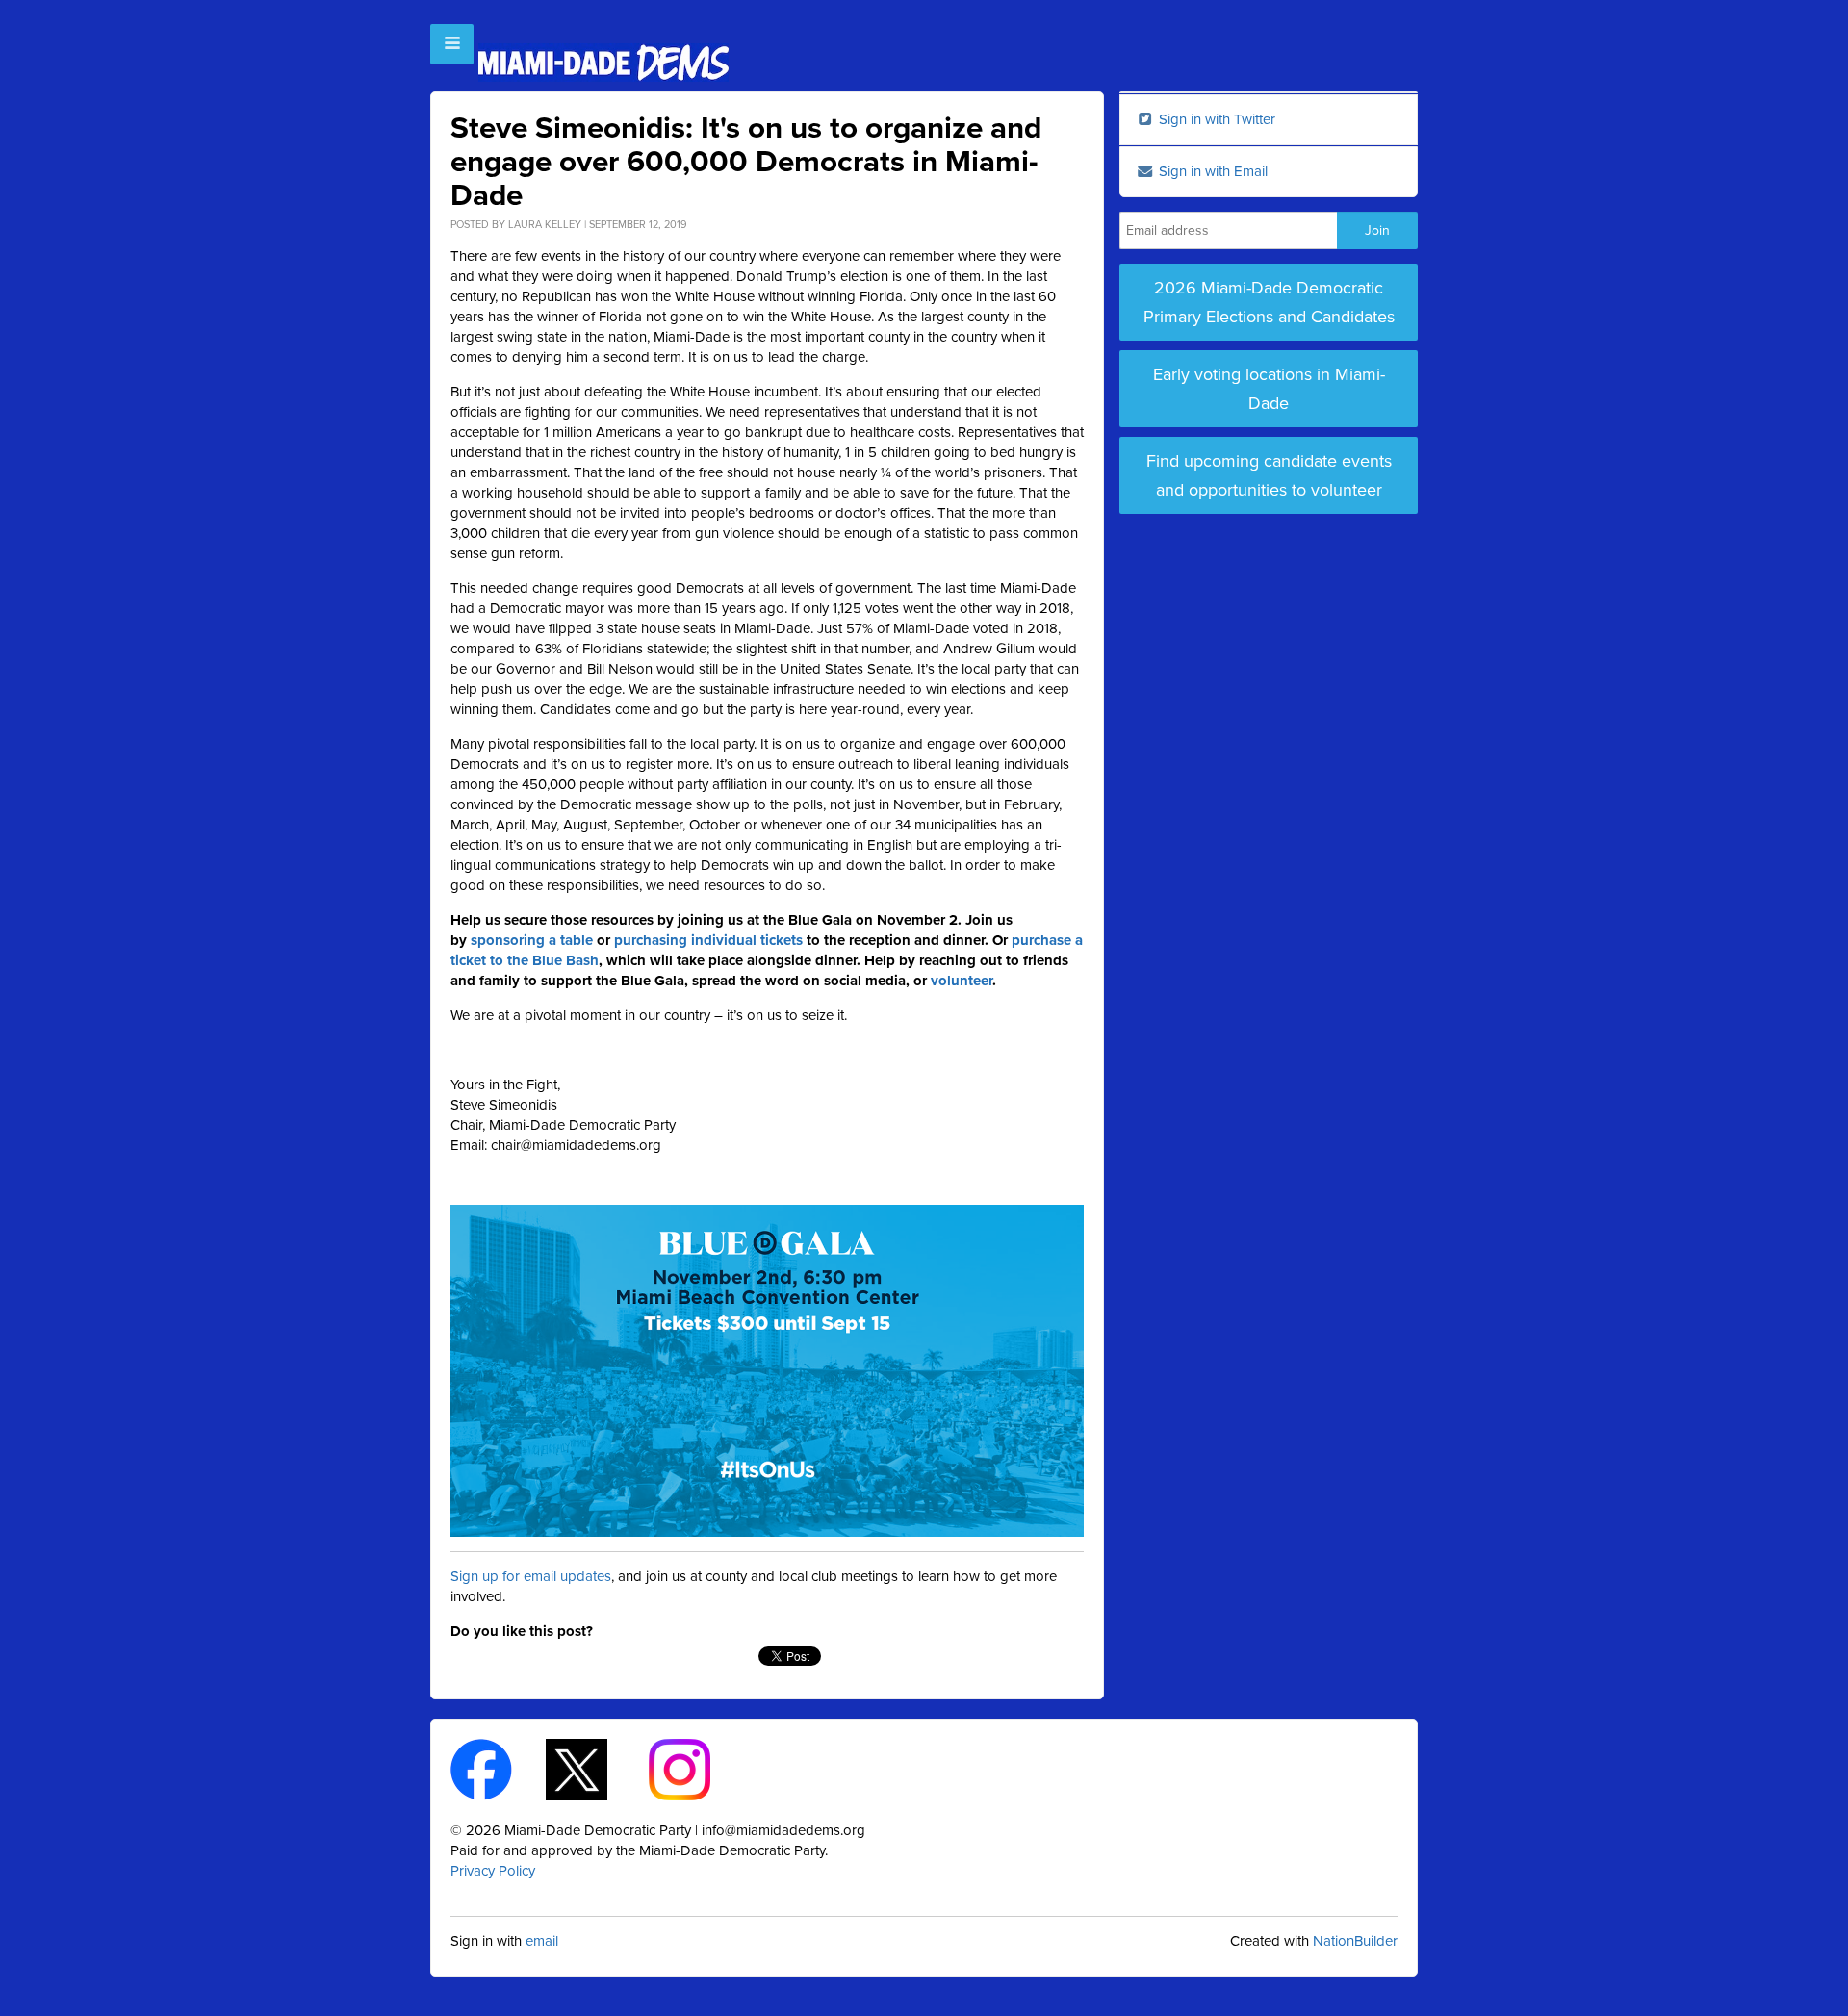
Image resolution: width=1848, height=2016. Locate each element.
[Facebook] (498, 1768)
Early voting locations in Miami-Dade (1269, 389)
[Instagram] (696, 1768)
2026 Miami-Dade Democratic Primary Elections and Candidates (1269, 302)
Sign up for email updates (531, 1576)
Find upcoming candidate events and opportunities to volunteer (1269, 475)
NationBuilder (1355, 1941)
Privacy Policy (493, 1871)
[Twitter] (593, 1768)
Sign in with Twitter (1215, 119)
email (542, 1941)
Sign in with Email (1211, 171)
